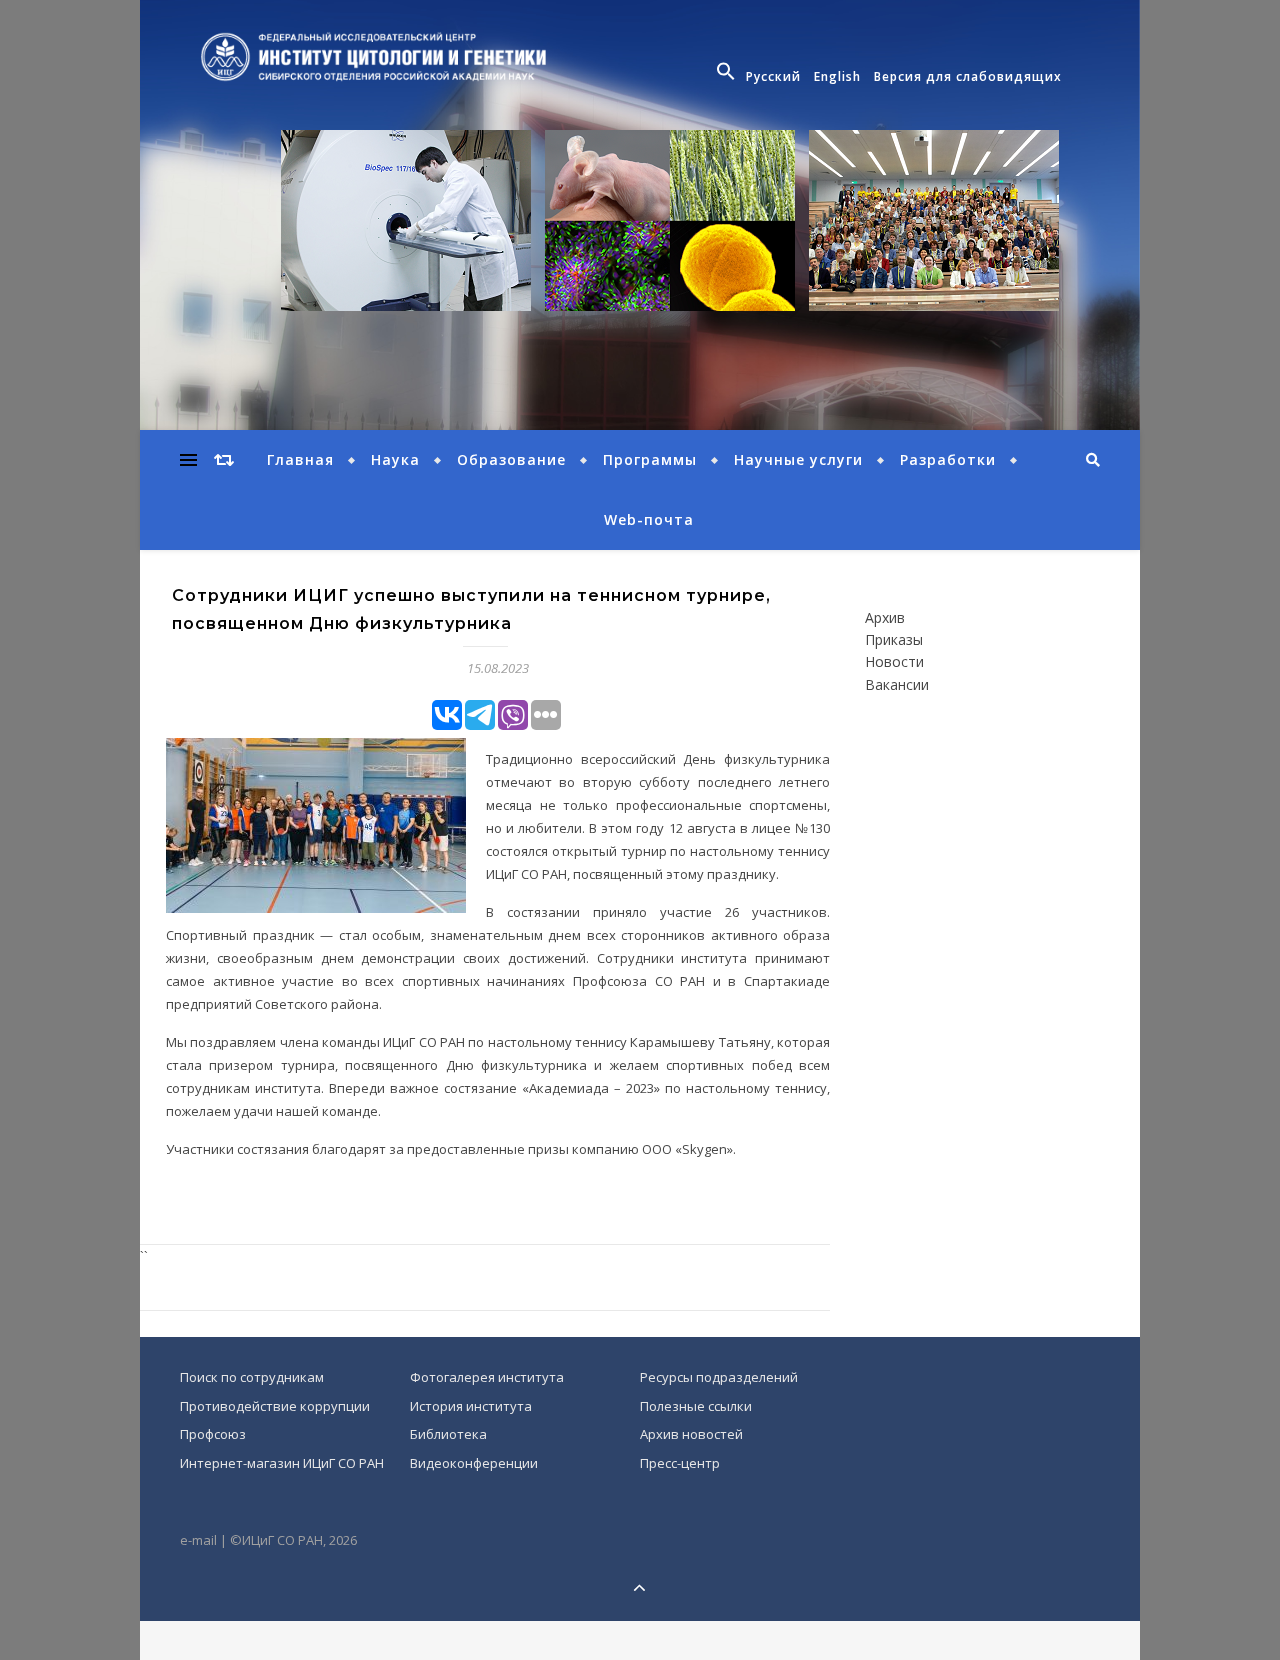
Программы (650, 459)
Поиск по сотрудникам (252, 1377)
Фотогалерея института (487, 1377)
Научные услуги (798, 459)
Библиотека (448, 1434)
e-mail (198, 1540)
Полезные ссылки (696, 1406)
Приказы (894, 640)
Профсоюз (213, 1434)
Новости (894, 662)
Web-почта (649, 519)
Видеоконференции (474, 1463)
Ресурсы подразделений (719, 1377)
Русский (773, 76)
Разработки (948, 459)
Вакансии (897, 685)
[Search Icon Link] (728, 77)
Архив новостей (691, 1434)
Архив (885, 618)
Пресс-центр (680, 1463)
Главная (300, 459)
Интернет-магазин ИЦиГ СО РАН (282, 1463)
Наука (395, 459)
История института (471, 1406)
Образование (511, 459)
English (837, 76)
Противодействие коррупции (275, 1406)
